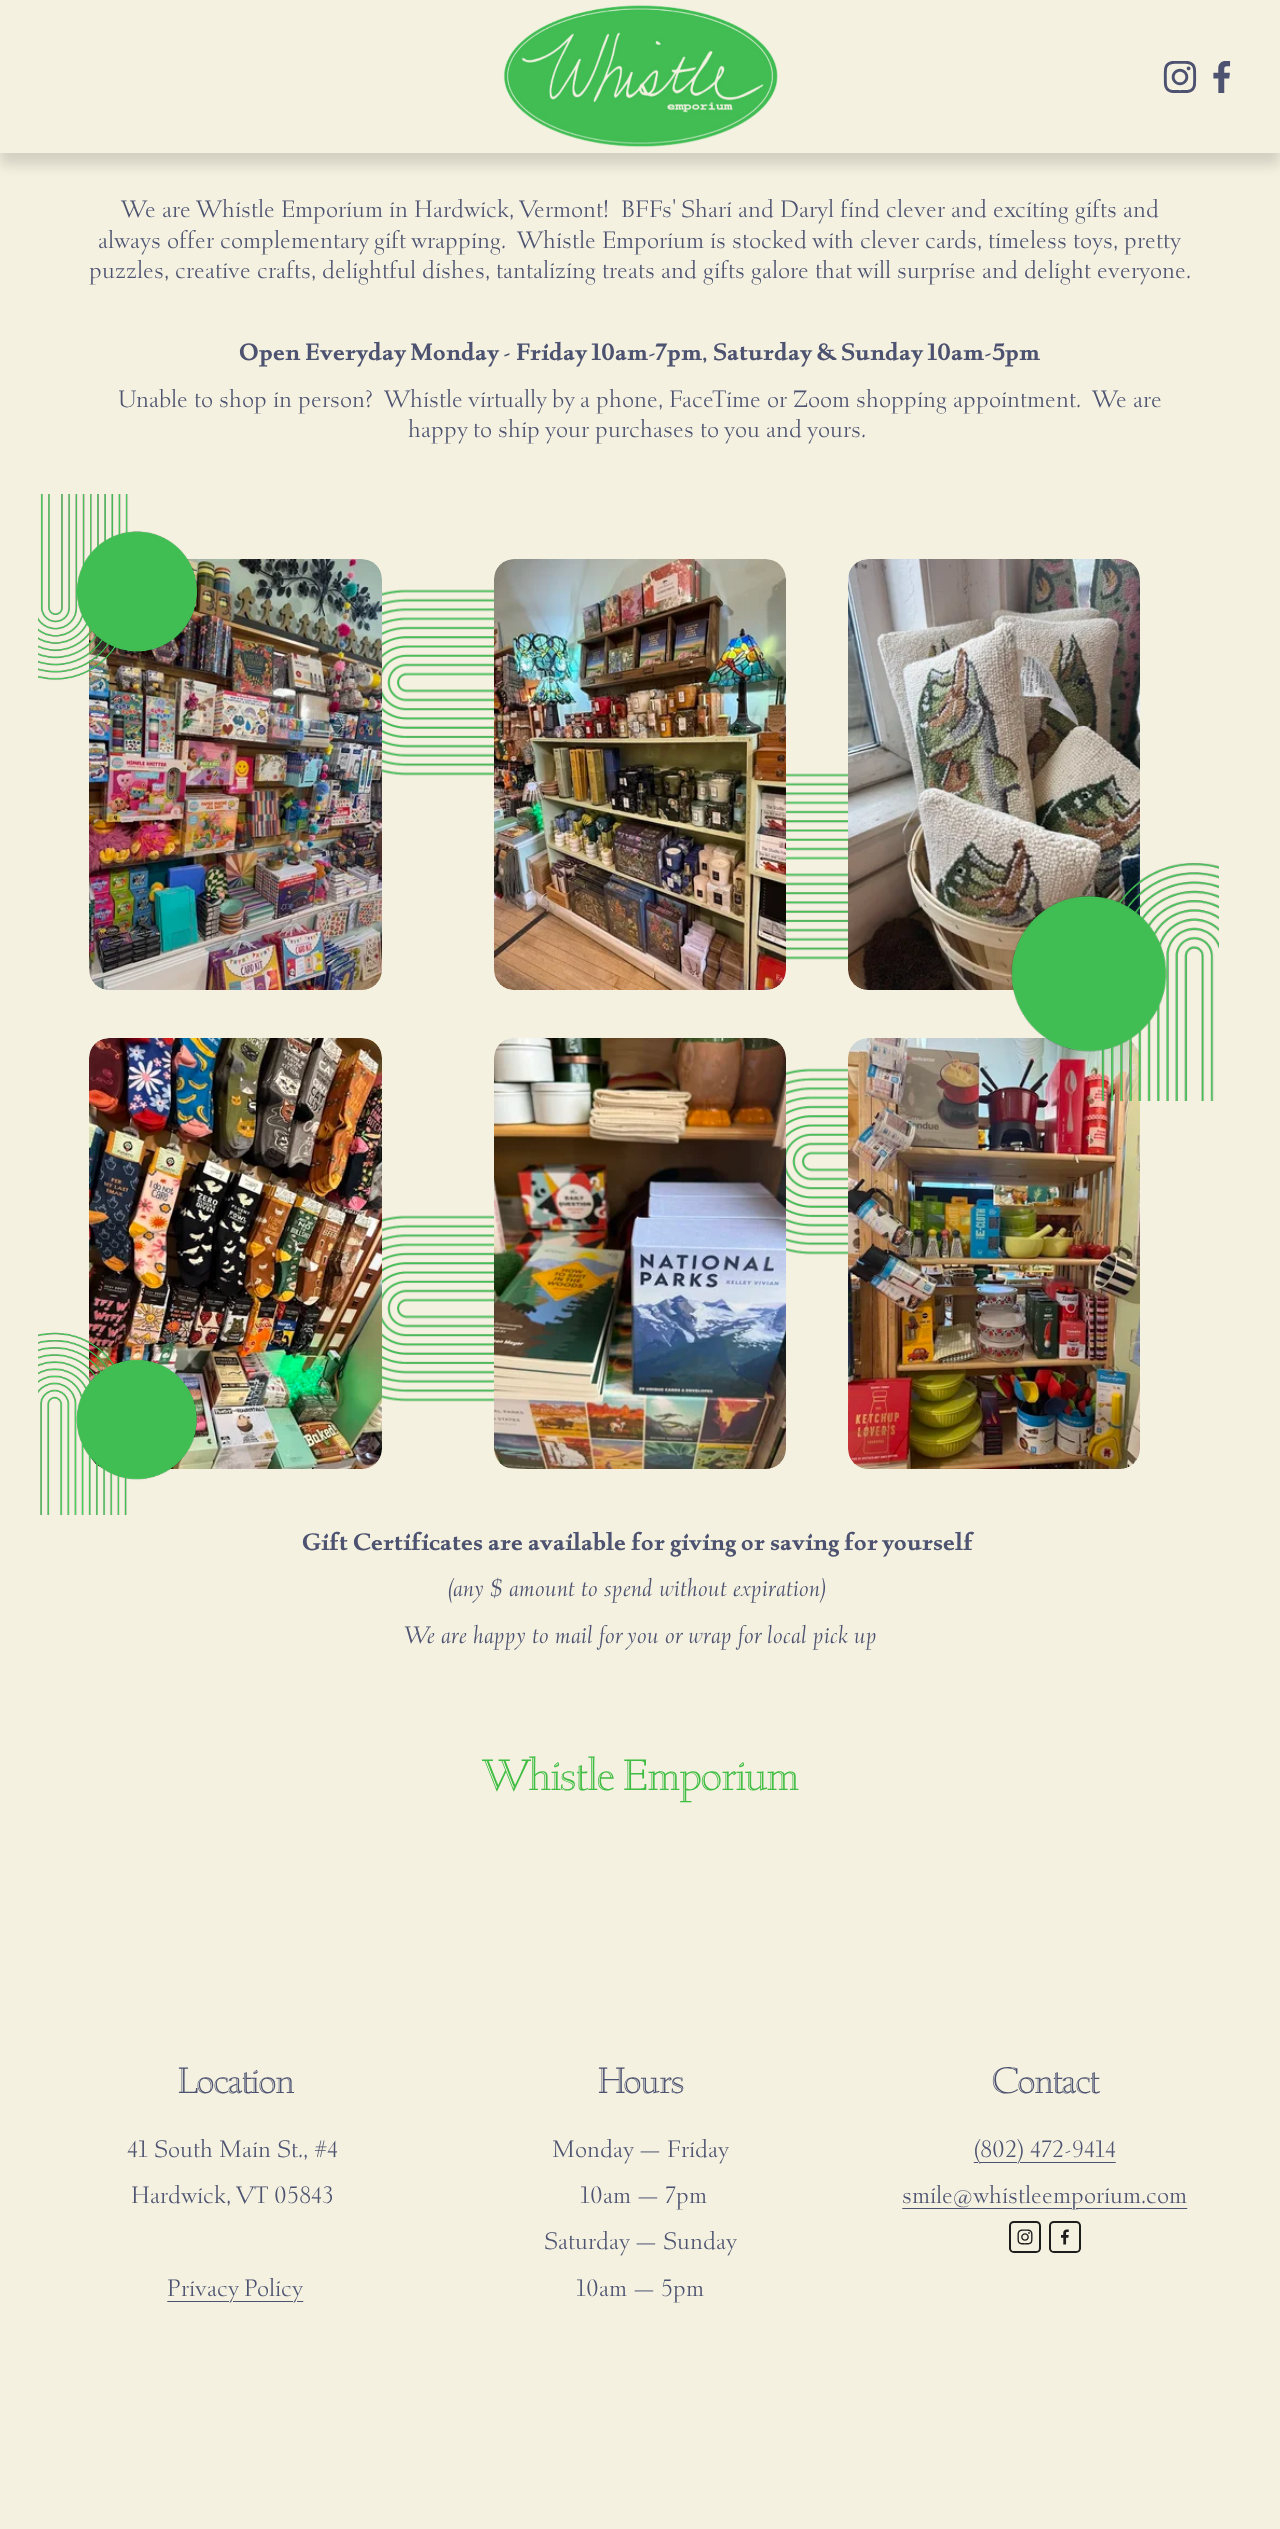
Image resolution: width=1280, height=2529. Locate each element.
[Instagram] (1180, 77)
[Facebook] (1222, 77)
